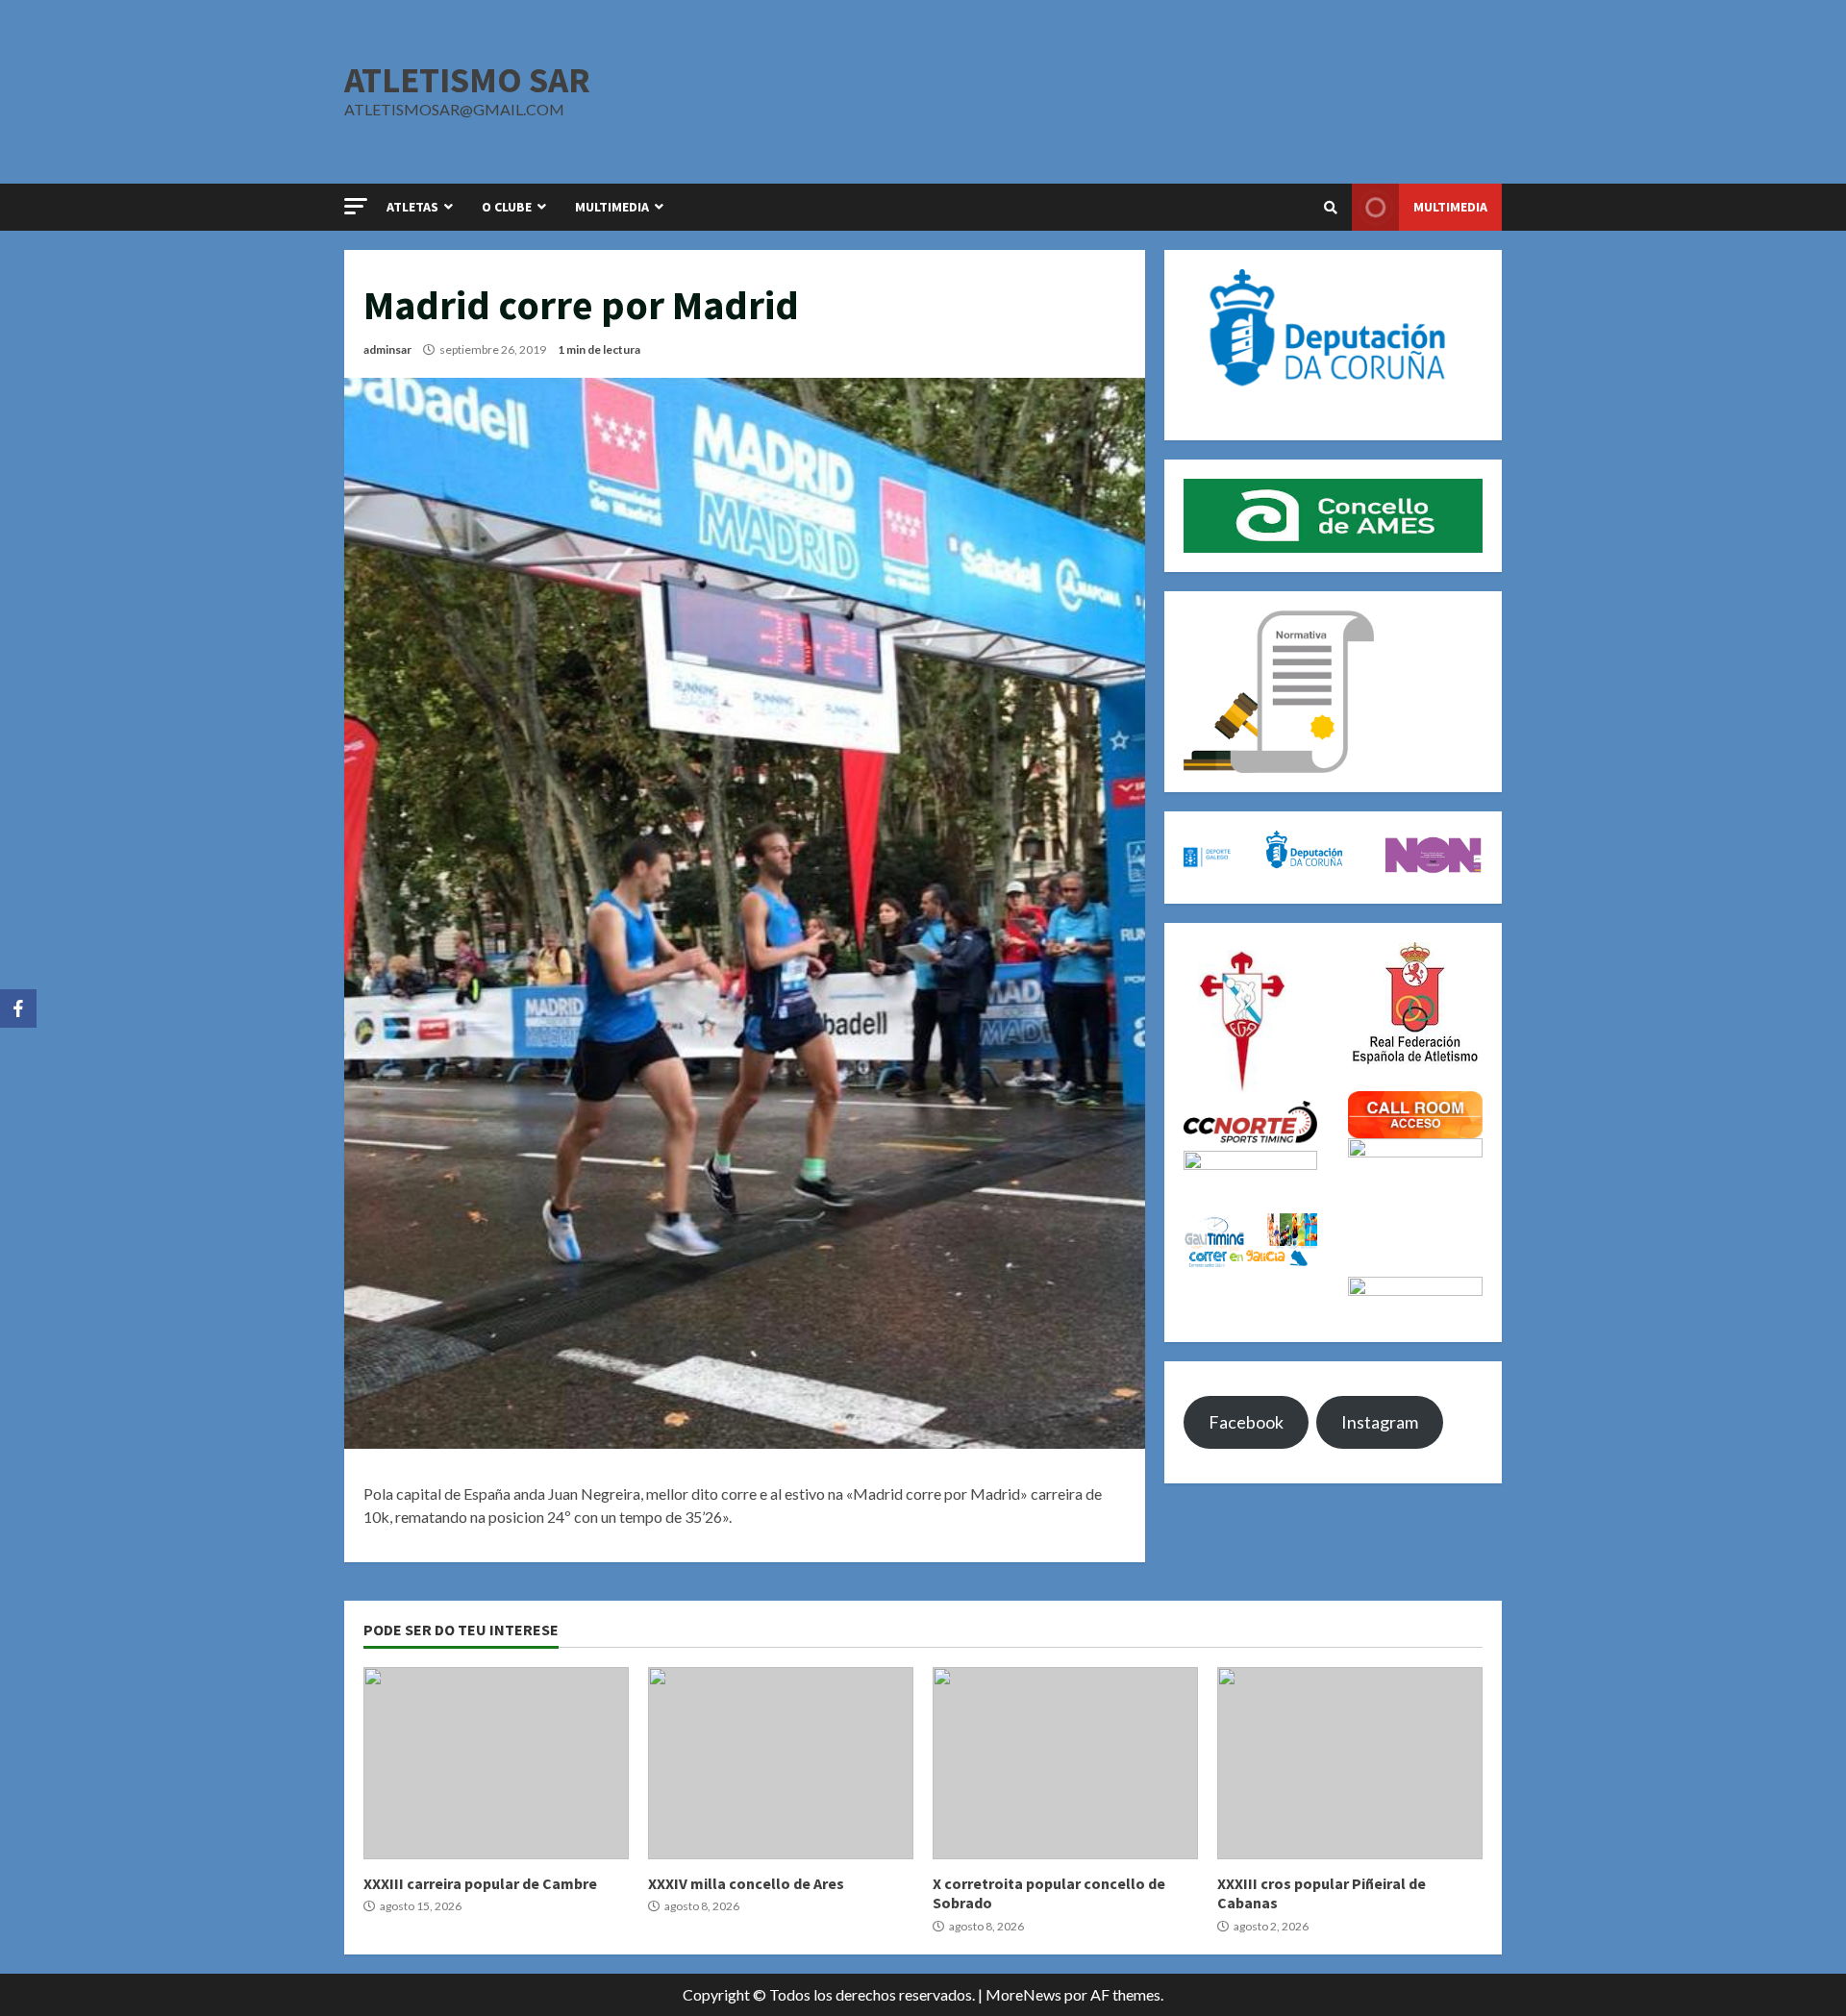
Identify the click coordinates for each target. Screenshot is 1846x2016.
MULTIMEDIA (612, 207)
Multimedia (1450, 207)
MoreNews (1023, 1994)
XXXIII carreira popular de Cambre (496, 1763)
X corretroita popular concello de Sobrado (1065, 1763)
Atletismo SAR (467, 80)
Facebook (1246, 1422)
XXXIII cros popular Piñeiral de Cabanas (1350, 1763)
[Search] (1331, 208)
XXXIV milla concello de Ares (781, 1763)
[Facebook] (18, 1008)
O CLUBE (507, 207)
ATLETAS (412, 207)
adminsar (387, 349)
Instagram (1380, 1422)
